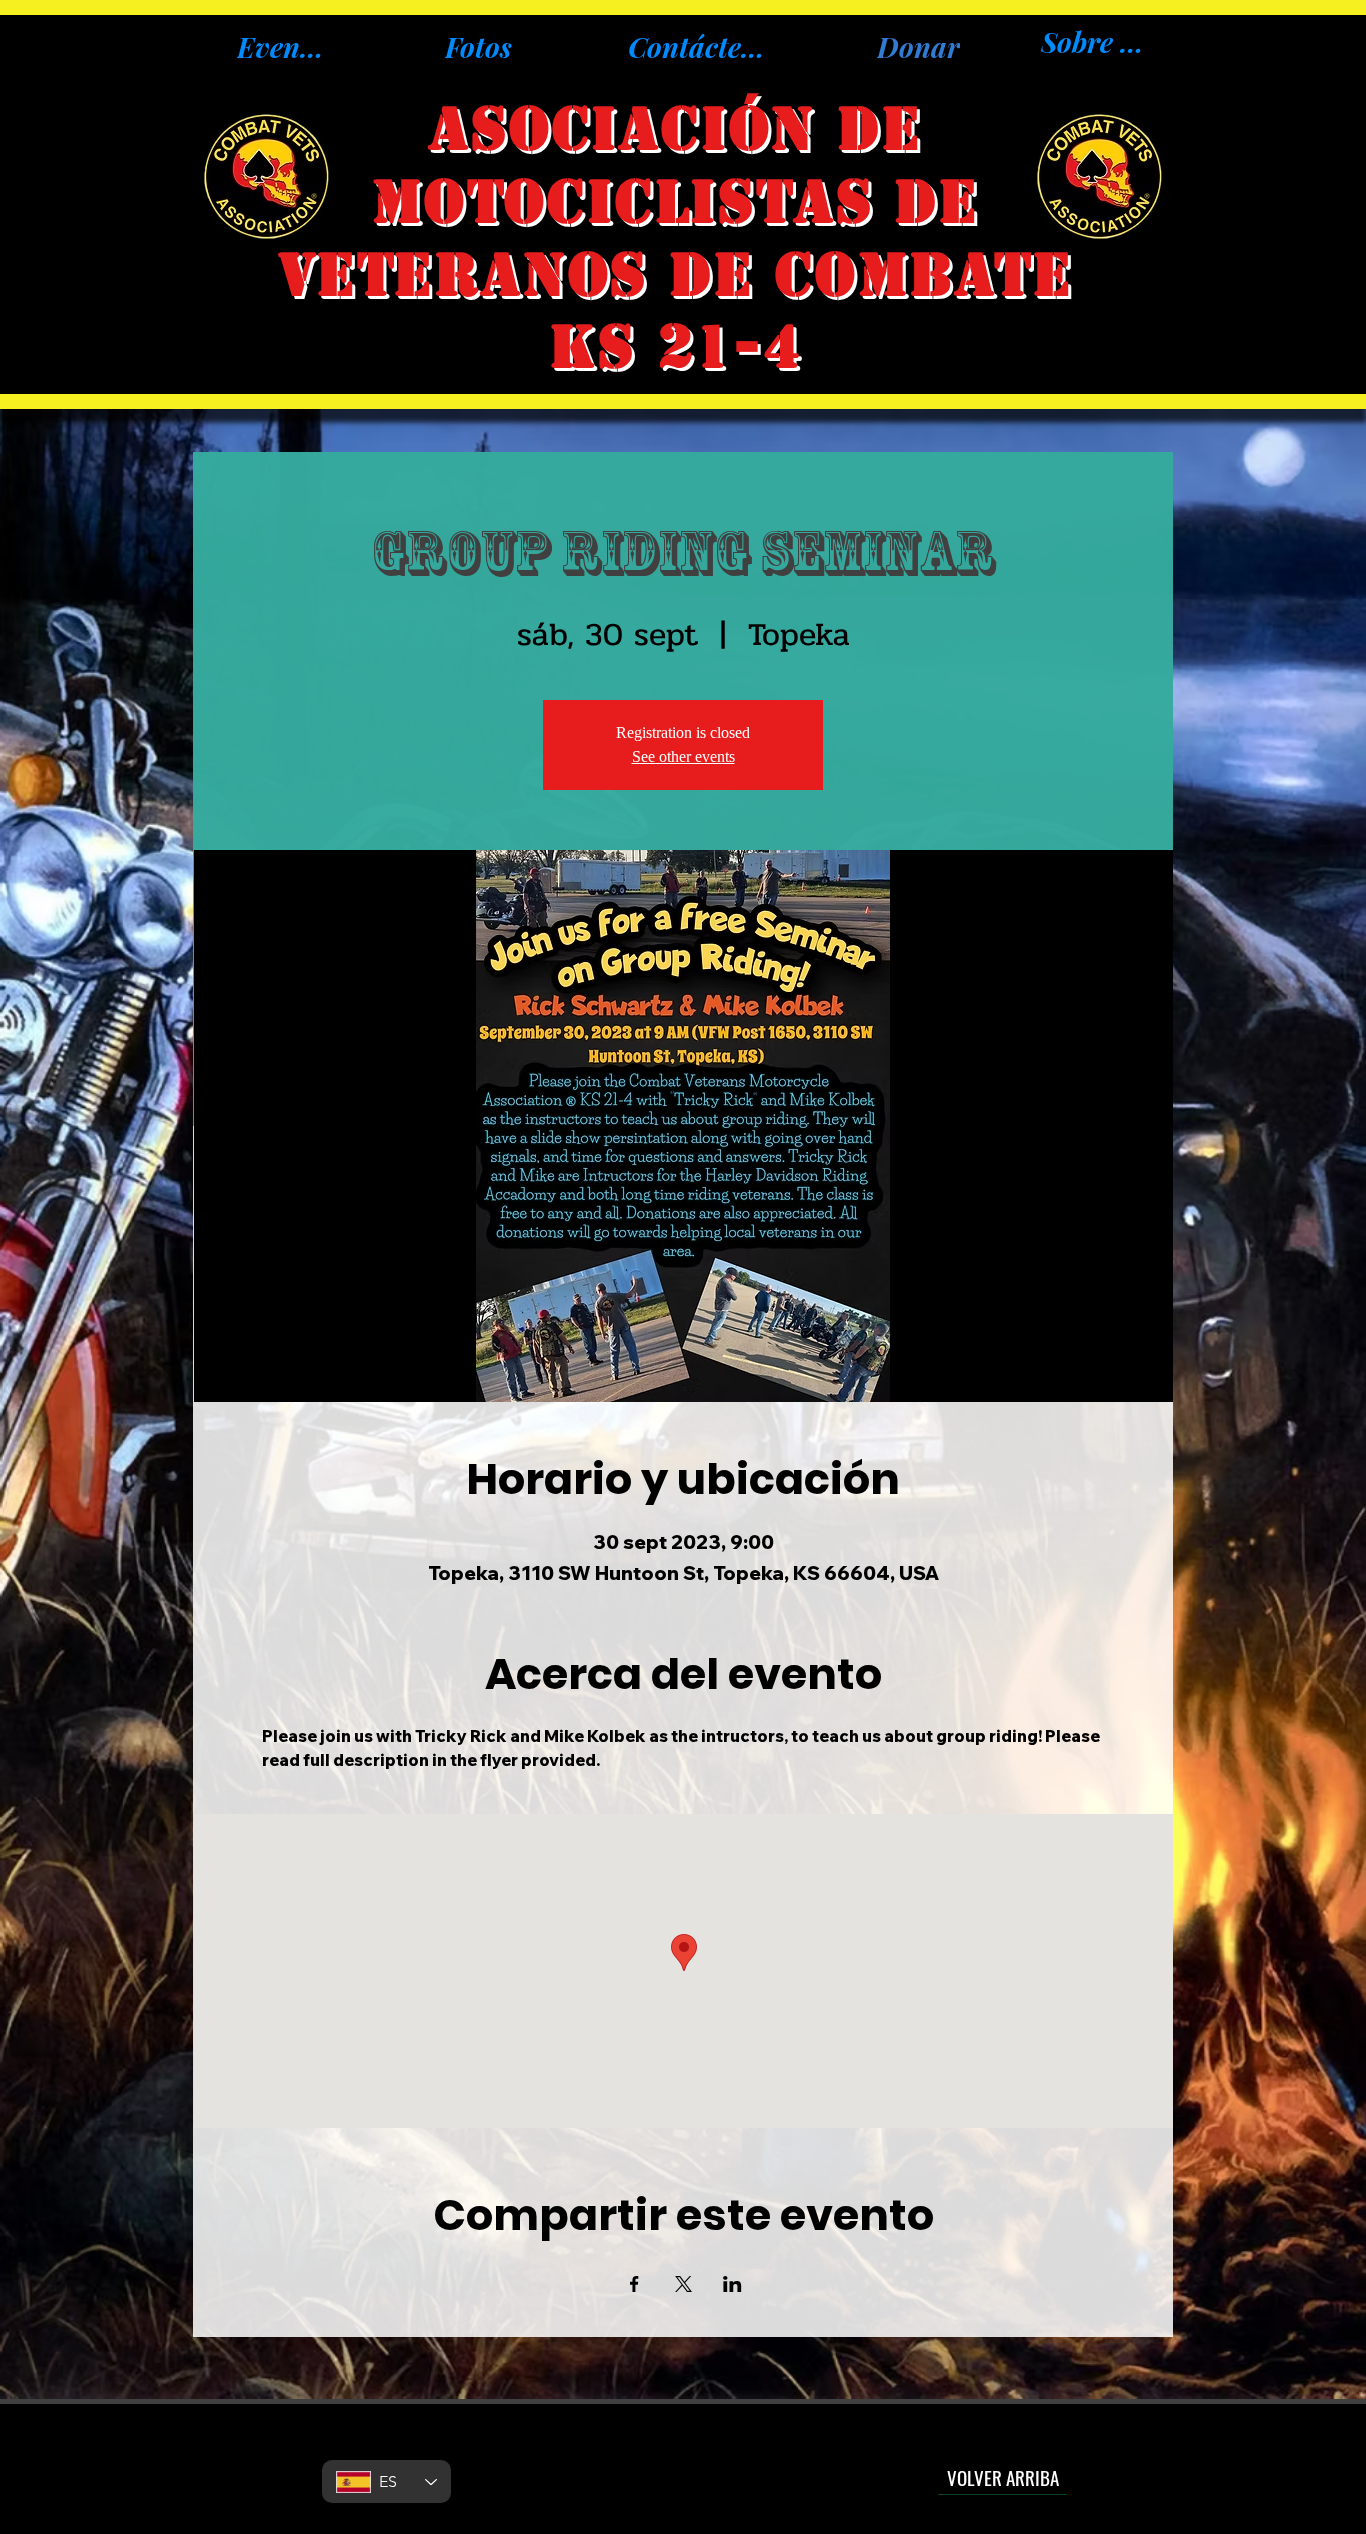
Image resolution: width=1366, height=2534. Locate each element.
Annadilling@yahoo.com (681, 2466)
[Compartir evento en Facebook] (634, 2284)
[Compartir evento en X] (683, 2284)
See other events (683, 756)
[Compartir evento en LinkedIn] (732, 2284)
